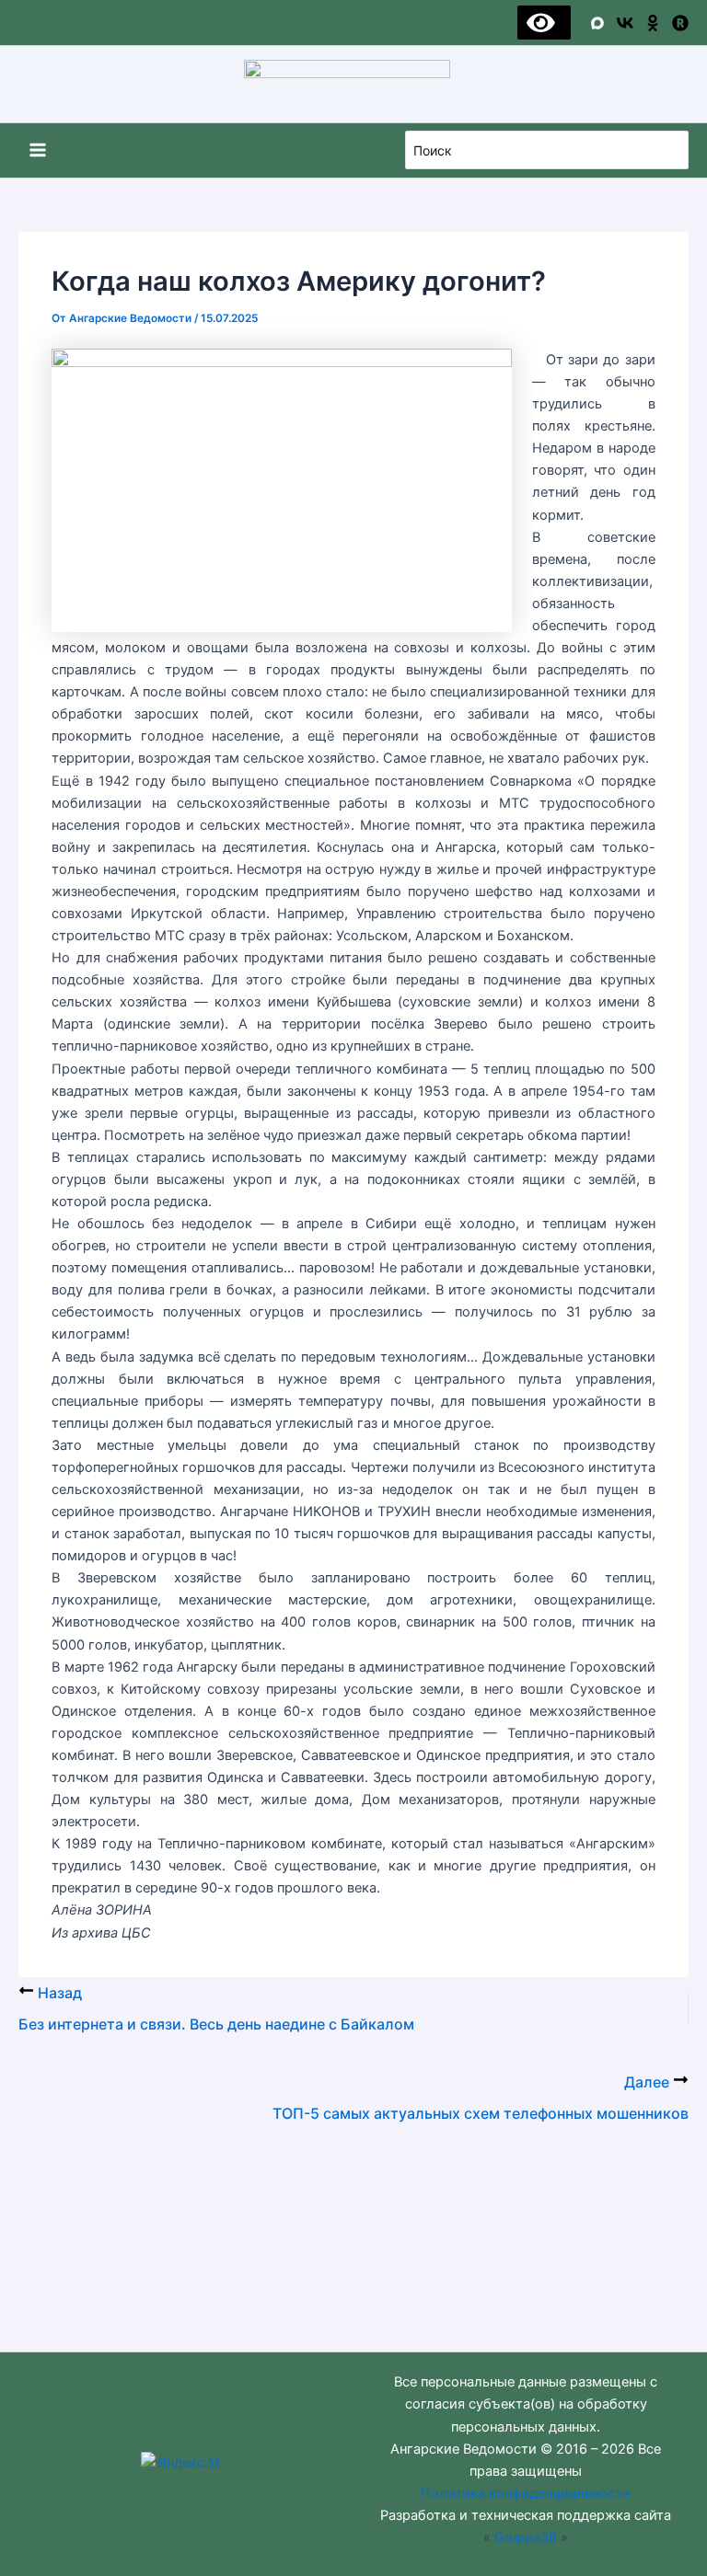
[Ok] (653, 23)
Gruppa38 (526, 2537)
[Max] (597, 23)
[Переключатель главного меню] (38, 150)
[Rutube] (680, 23)
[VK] (625, 23)
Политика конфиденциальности (526, 2493)
